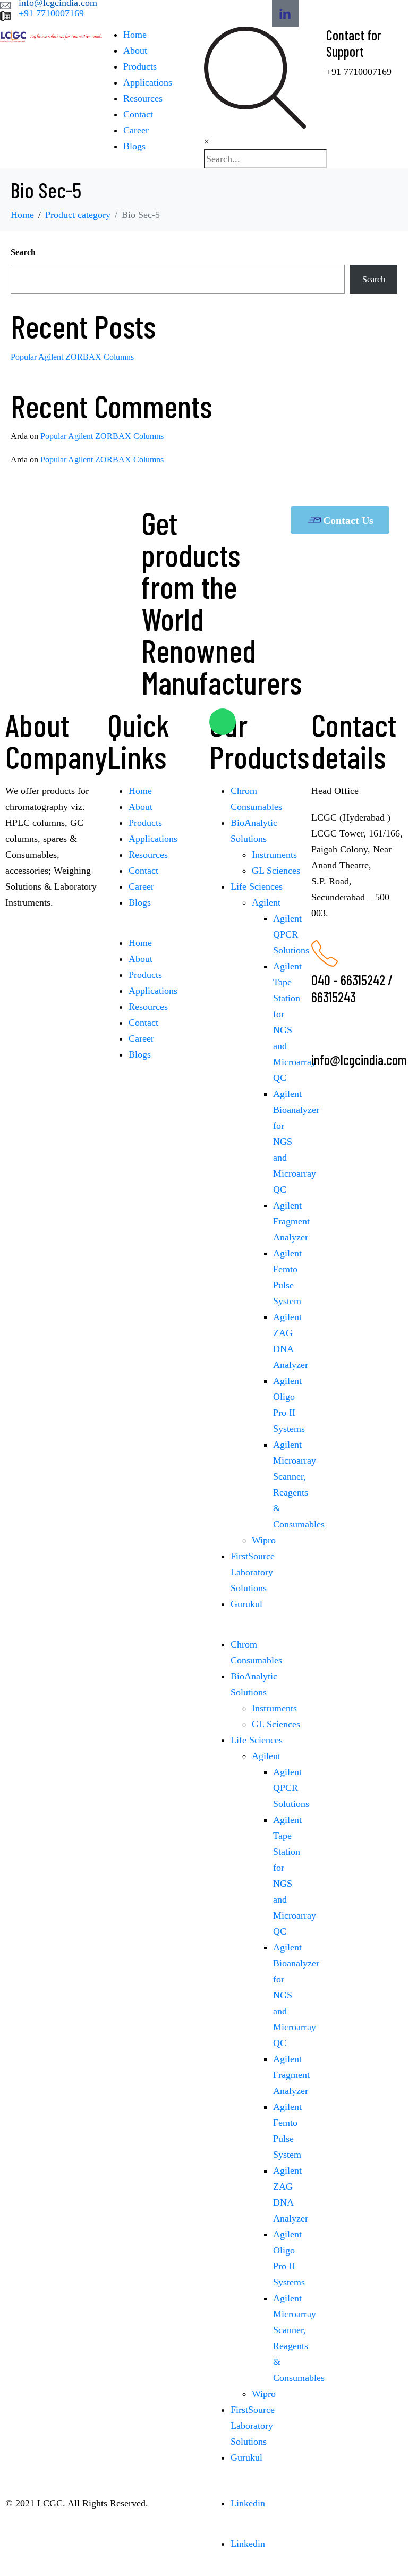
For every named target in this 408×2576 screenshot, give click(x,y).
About (135, 50)
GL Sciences (276, 871)
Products (140, 66)
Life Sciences (257, 886)
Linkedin (248, 2503)
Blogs (134, 146)
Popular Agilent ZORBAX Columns (72, 357)
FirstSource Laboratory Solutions (253, 1572)
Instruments (274, 855)
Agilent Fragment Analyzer (291, 1221)
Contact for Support (354, 43)
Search (23, 252)
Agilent (266, 902)
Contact (138, 114)
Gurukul (246, 1604)
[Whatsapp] (223, 722)
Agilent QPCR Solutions (291, 934)
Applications (148, 82)
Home (135, 35)
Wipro (264, 1540)
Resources (143, 98)
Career (136, 130)
